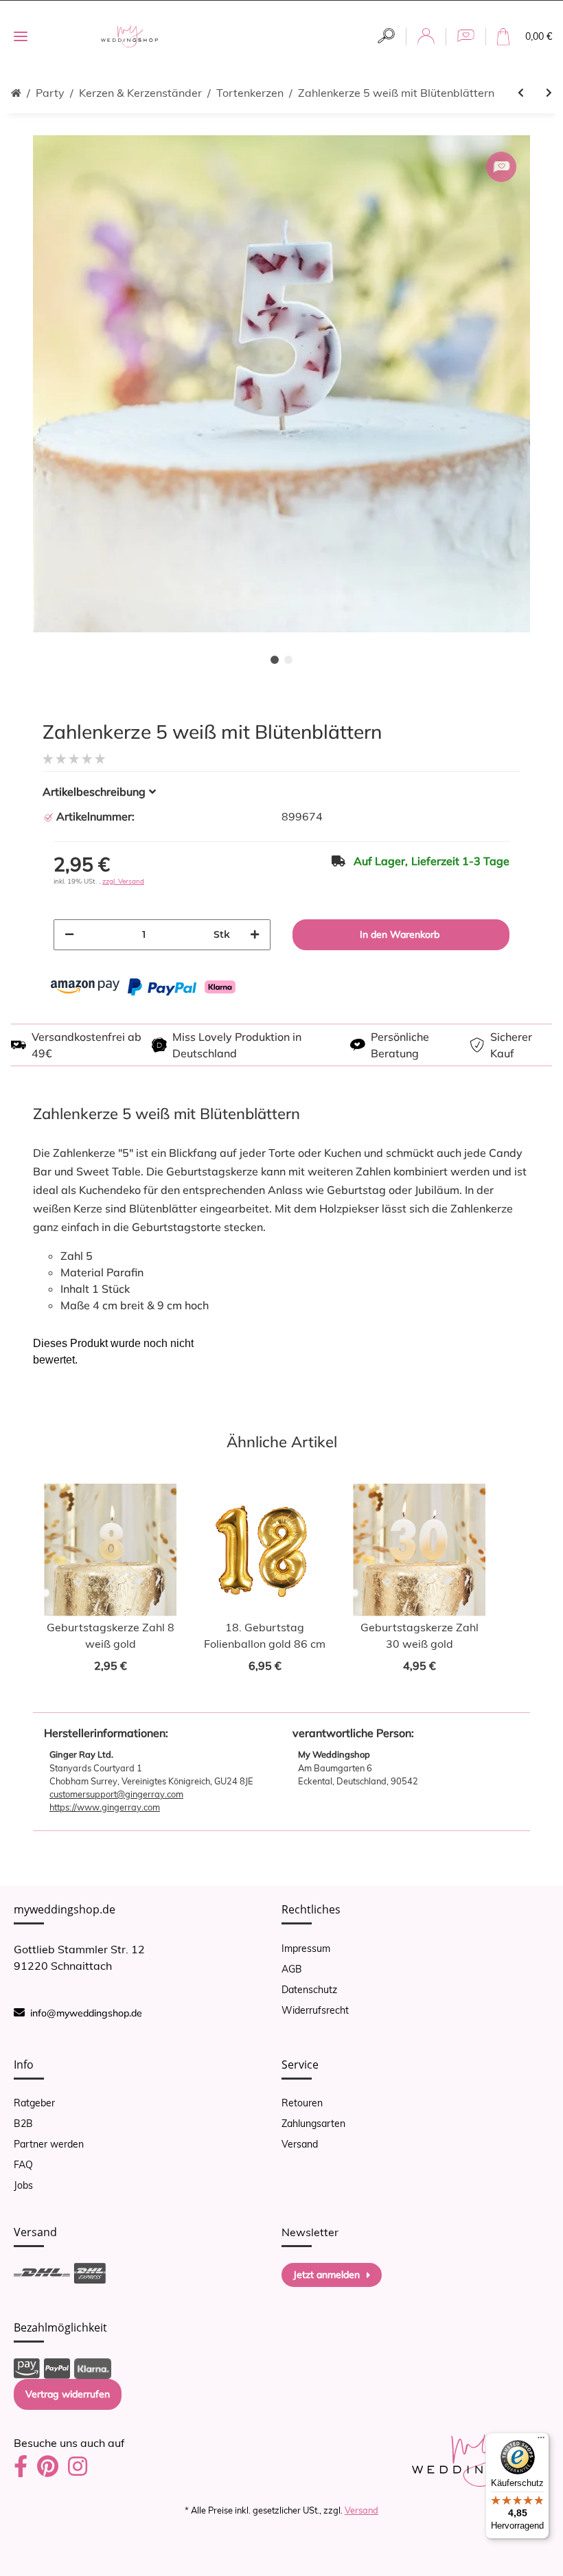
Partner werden (49, 2144)
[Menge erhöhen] (255, 935)
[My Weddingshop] (129, 37)
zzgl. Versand (123, 881)
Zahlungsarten (313, 2124)
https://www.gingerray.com (105, 1807)
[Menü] (541, 2441)
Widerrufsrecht (315, 2010)
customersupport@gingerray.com (116, 1794)
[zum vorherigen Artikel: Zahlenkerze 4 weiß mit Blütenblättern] (521, 93)
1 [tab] (275, 660)
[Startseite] (16, 93)
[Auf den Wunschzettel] (501, 167)
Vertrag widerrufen (68, 2394)
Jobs (23, 2185)
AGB (292, 1969)
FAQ (23, 2165)
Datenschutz (309, 1990)
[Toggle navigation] (21, 37)
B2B (23, 2124)
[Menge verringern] (69, 935)
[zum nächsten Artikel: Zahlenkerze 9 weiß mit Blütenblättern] (549, 93)
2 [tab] (288, 660)
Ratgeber (34, 2103)
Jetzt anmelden (326, 2275)
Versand (300, 2144)
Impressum (306, 1948)
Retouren (302, 2103)
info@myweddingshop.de (86, 2013)
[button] (386, 36)
